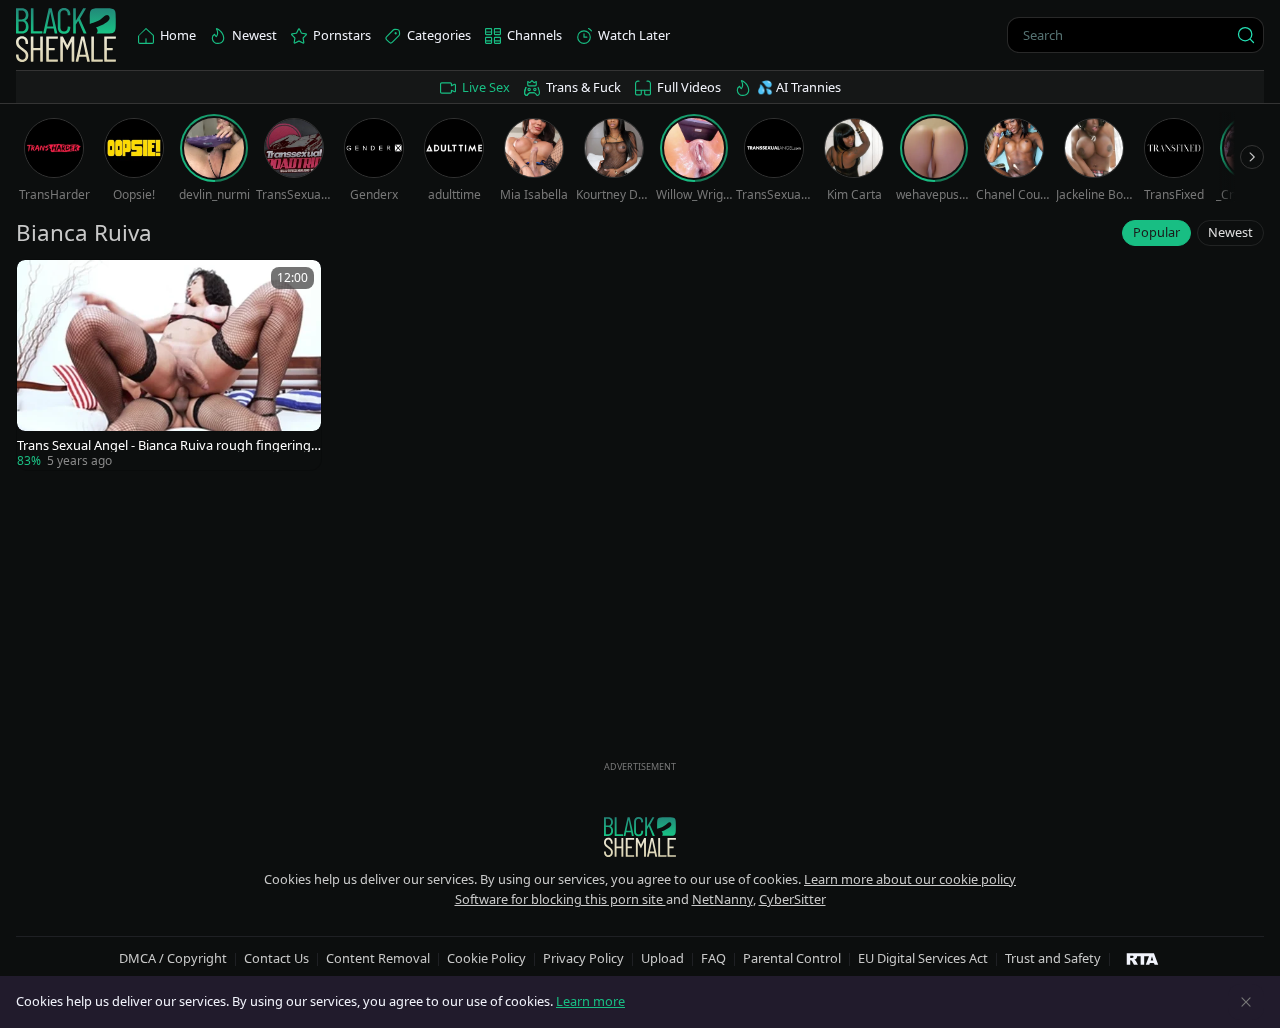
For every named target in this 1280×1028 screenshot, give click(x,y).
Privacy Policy (583, 958)
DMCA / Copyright (173, 958)
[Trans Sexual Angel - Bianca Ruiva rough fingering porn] (169, 365)
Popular (1156, 232)
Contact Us (276, 958)
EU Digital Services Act (923, 958)
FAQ (713, 958)
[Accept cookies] (1246, 1002)
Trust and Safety (1053, 958)
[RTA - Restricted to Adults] (1142, 958)
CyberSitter (792, 899)
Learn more (590, 1001)
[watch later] (41, 284)
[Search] (1246, 35)
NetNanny (722, 899)
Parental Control (792, 958)
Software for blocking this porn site (560, 899)
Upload (662, 958)
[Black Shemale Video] (66, 35)
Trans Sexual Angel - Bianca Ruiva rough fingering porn (164, 445)
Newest (1230, 232)
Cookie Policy (486, 958)
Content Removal (378, 958)
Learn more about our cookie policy (910, 879)
